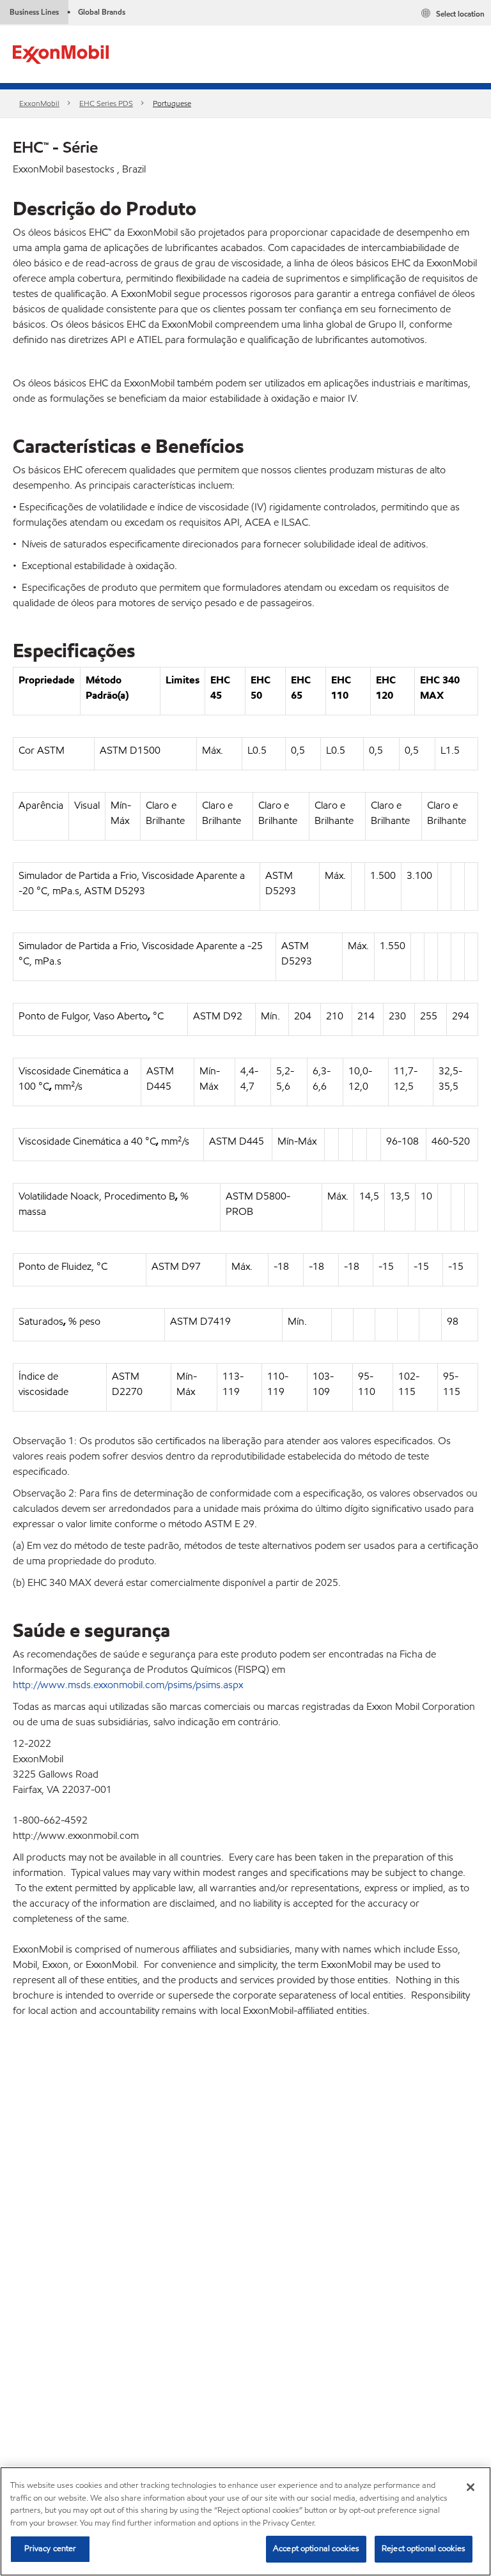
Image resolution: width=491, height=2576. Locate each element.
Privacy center (51, 2549)
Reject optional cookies (424, 2549)
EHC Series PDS (106, 103)
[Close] (471, 2487)
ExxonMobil (39, 103)
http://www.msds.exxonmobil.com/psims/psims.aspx (128, 1685)
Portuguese (172, 103)
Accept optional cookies (316, 2549)
